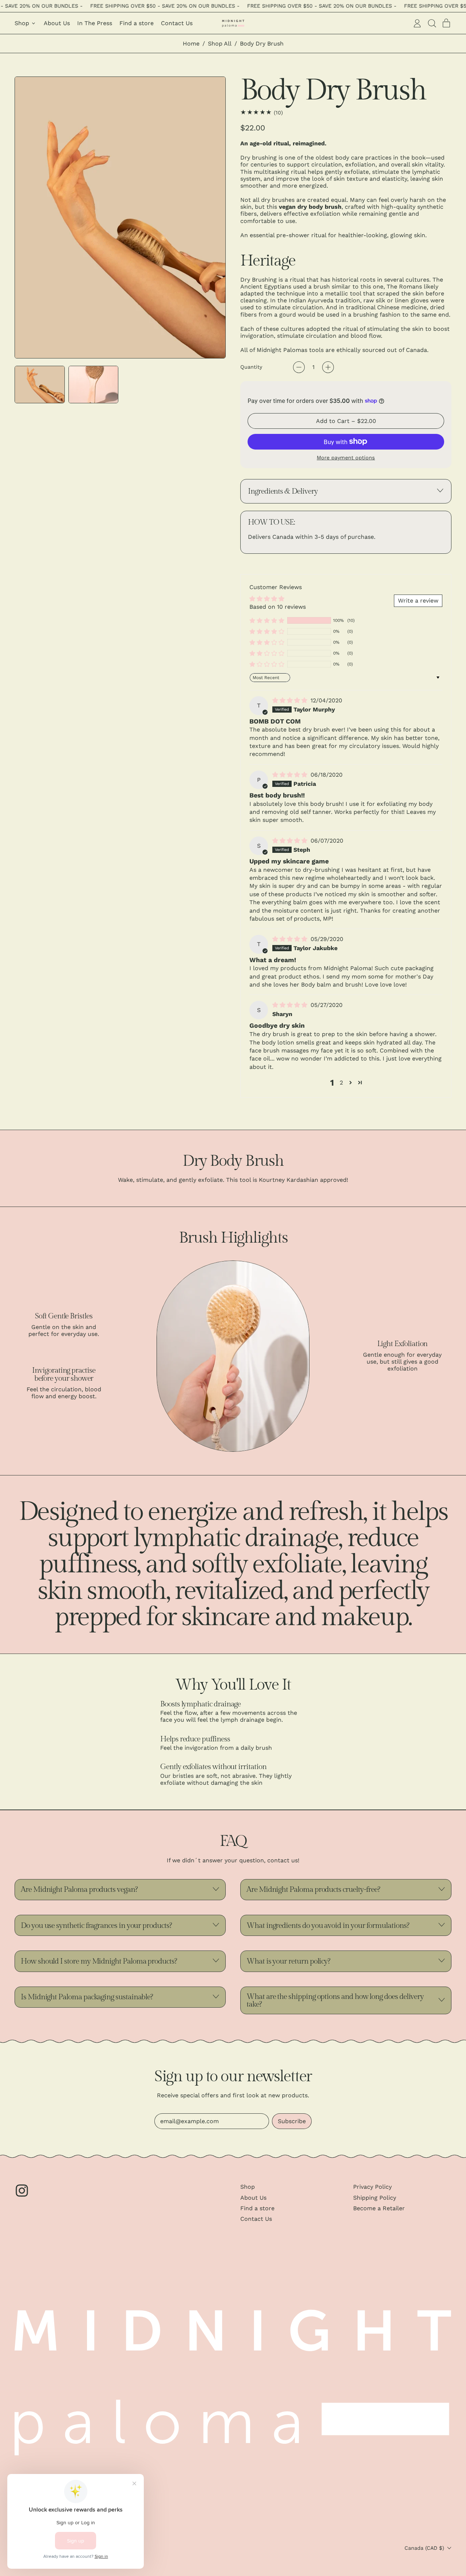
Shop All (220, 44)
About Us (57, 23)
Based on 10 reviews (278, 607)
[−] (299, 367)
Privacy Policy (372, 2187)
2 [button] (341, 1083)
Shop (248, 2187)
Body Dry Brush (262, 44)
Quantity (251, 367)
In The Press (95, 23)
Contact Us (177, 23)
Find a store (137, 23)
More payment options (346, 458)
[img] (291, 700)
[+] (328, 367)
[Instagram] (22, 2196)
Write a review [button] (418, 601)
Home (191, 44)
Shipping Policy (375, 2198)
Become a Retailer (379, 2208)
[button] (432, 23)
